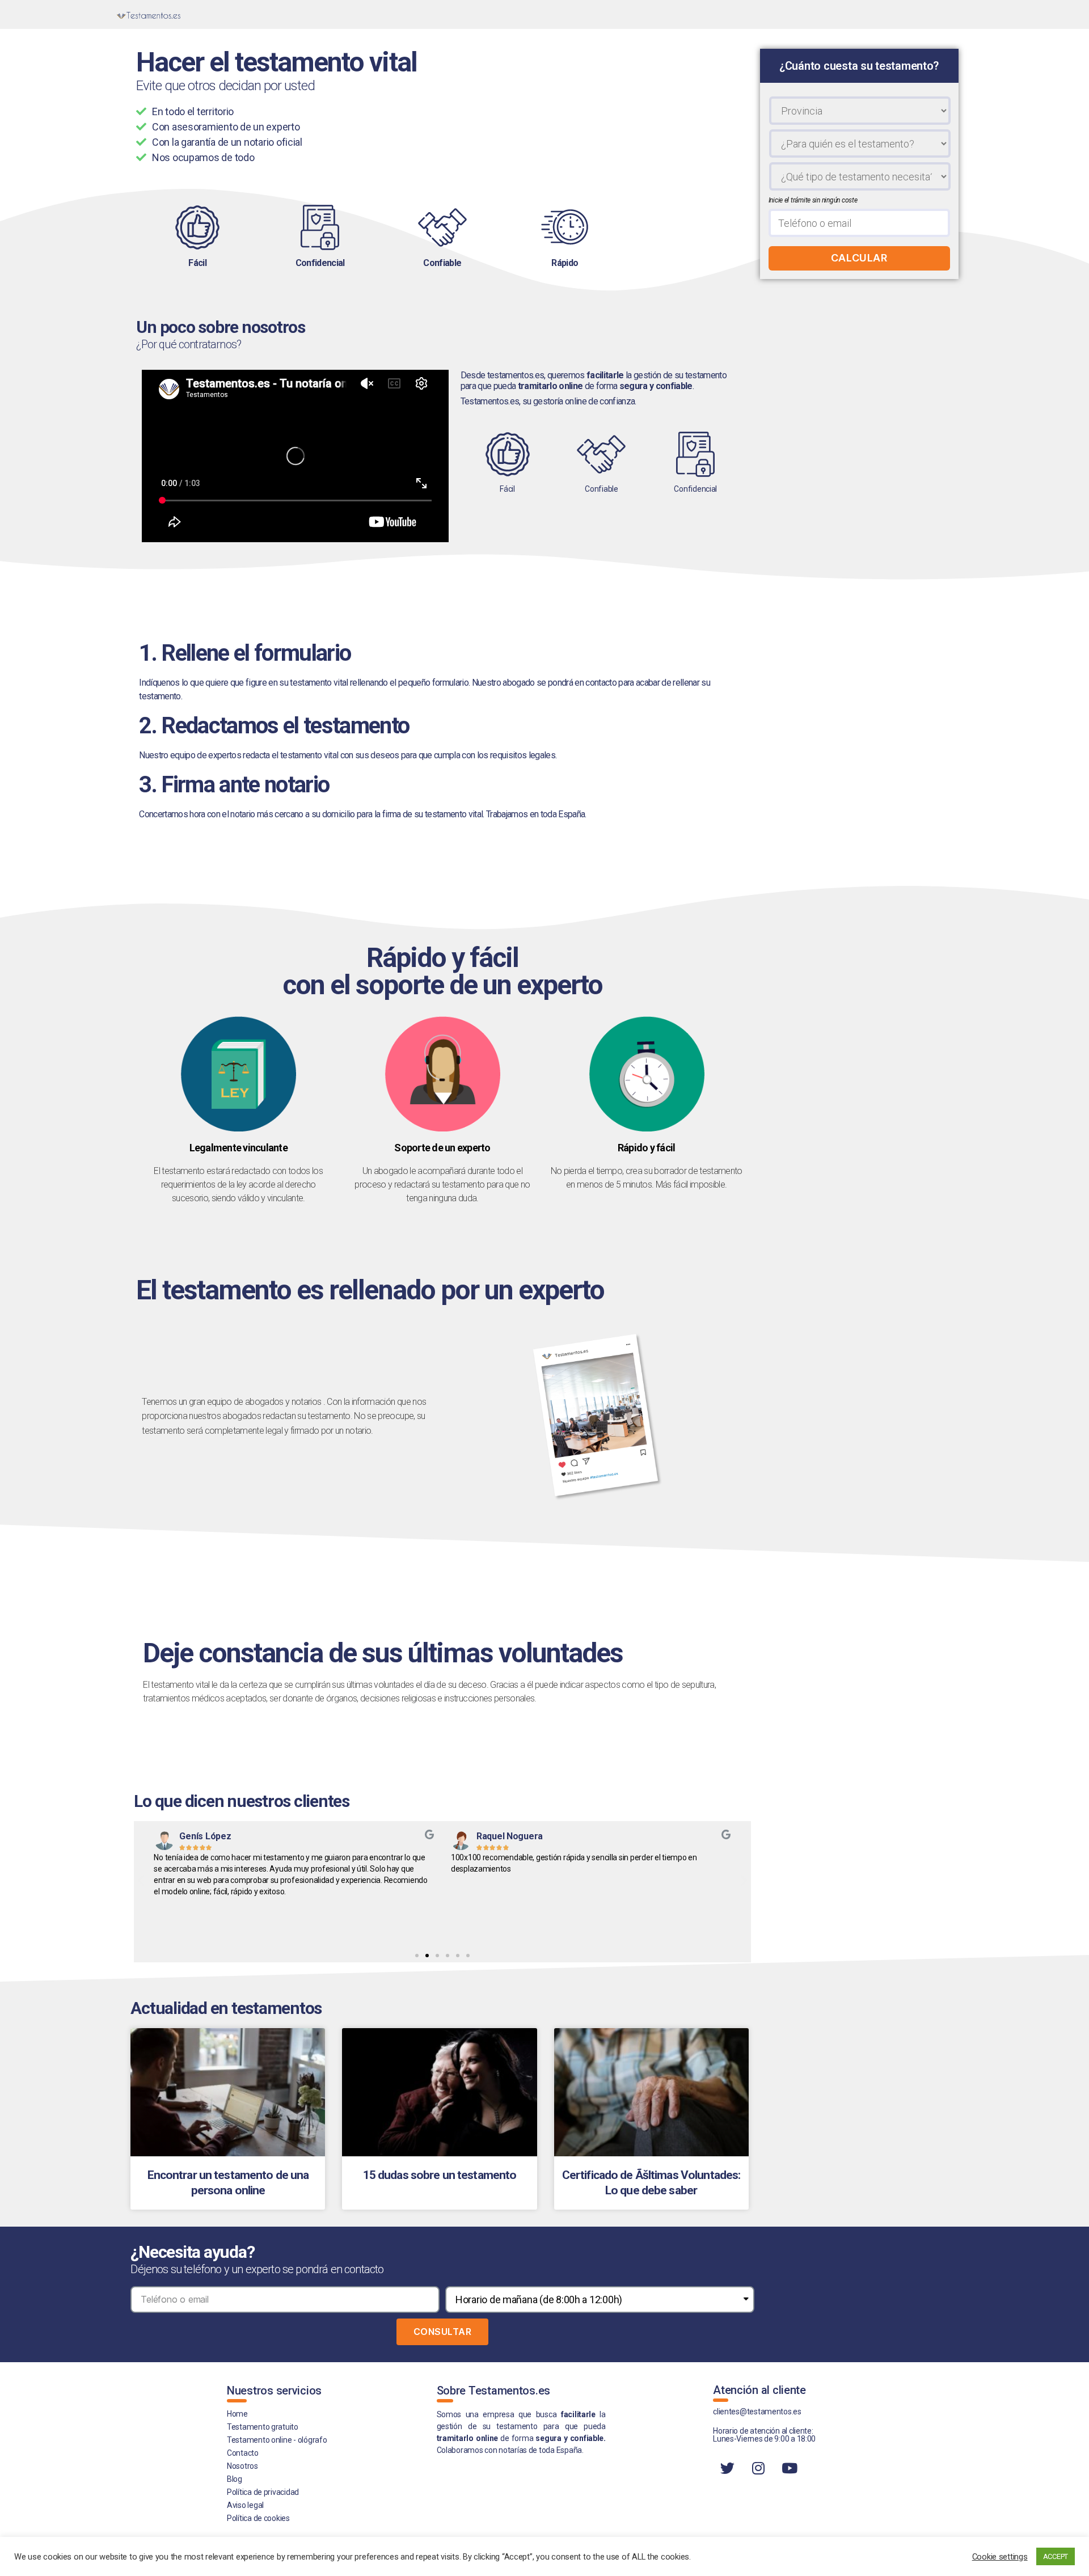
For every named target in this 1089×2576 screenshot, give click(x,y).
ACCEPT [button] (1056, 2556)
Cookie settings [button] (1000, 2557)
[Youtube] (790, 2468)
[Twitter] (727, 2468)
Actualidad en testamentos (226, 2008)
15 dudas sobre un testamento (440, 2175)
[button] (417, 1956)
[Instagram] (758, 2468)
